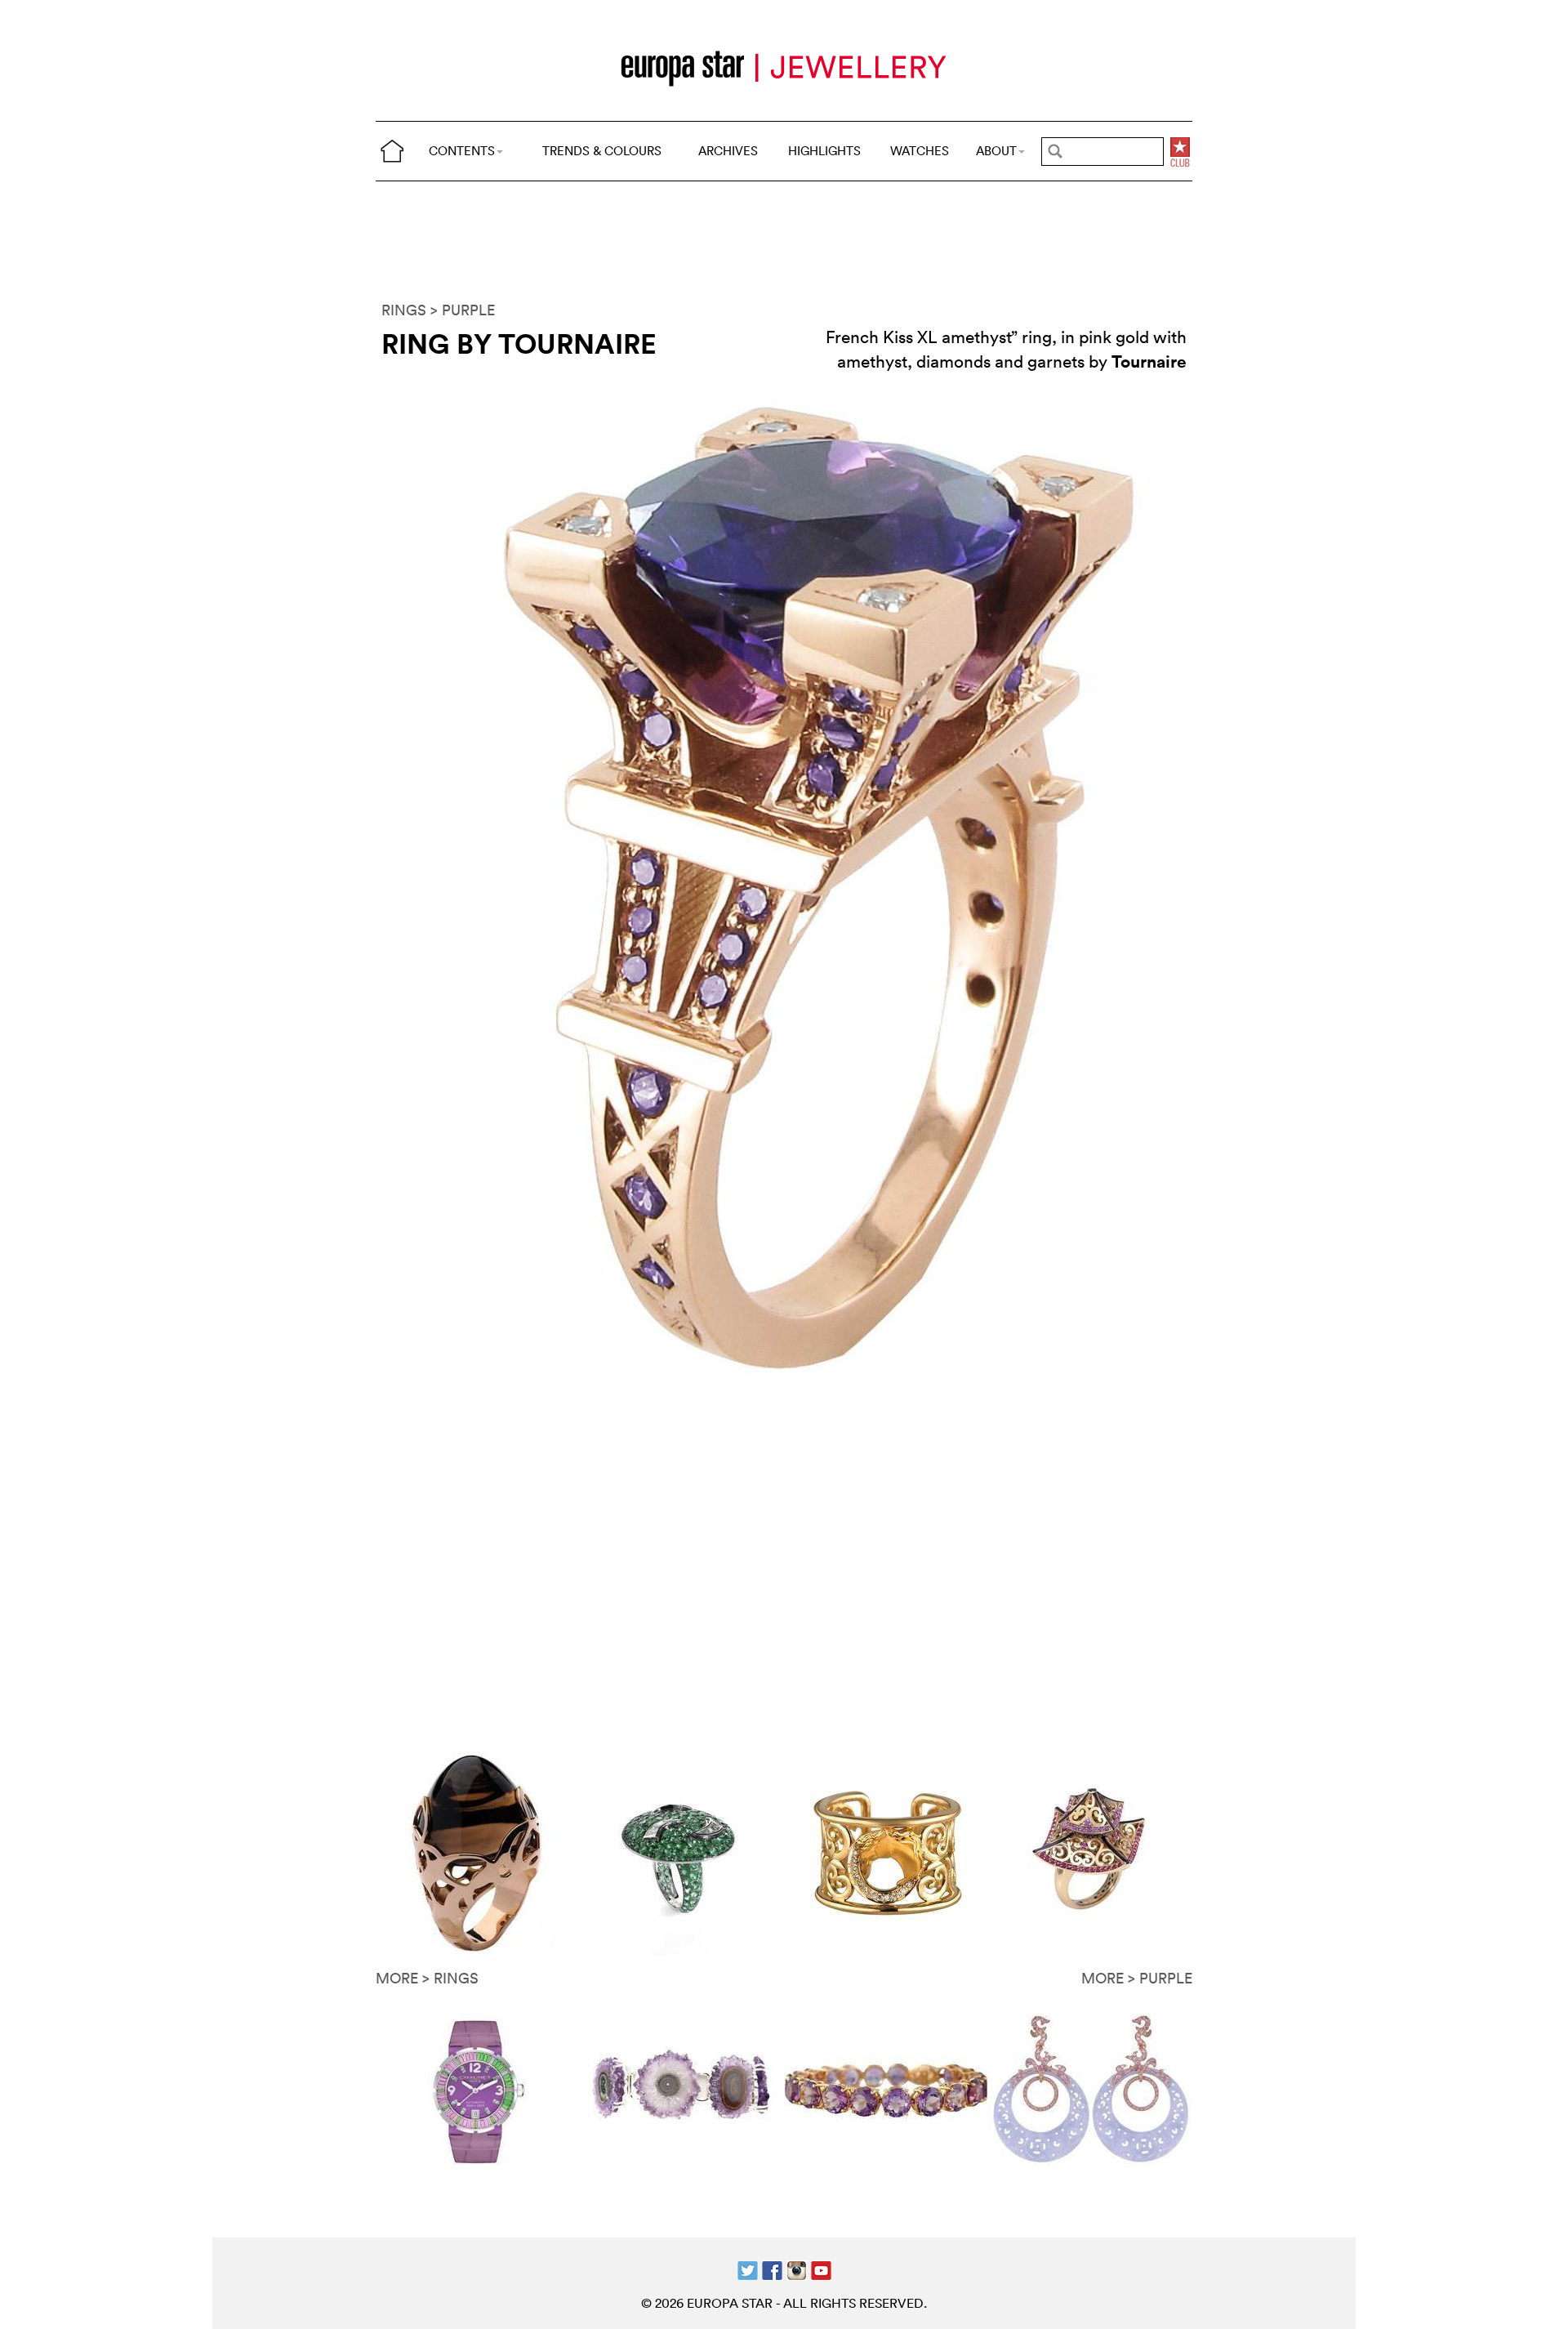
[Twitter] (748, 2269)
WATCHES (920, 151)
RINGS (404, 310)
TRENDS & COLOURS (602, 151)
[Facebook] (772, 2269)
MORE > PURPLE (1137, 1978)
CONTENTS (462, 151)
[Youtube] (821, 2269)
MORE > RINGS (427, 1978)
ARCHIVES (728, 151)
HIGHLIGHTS (824, 151)
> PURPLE (463, 310)
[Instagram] (797, 2269)
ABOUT (996, 151)
